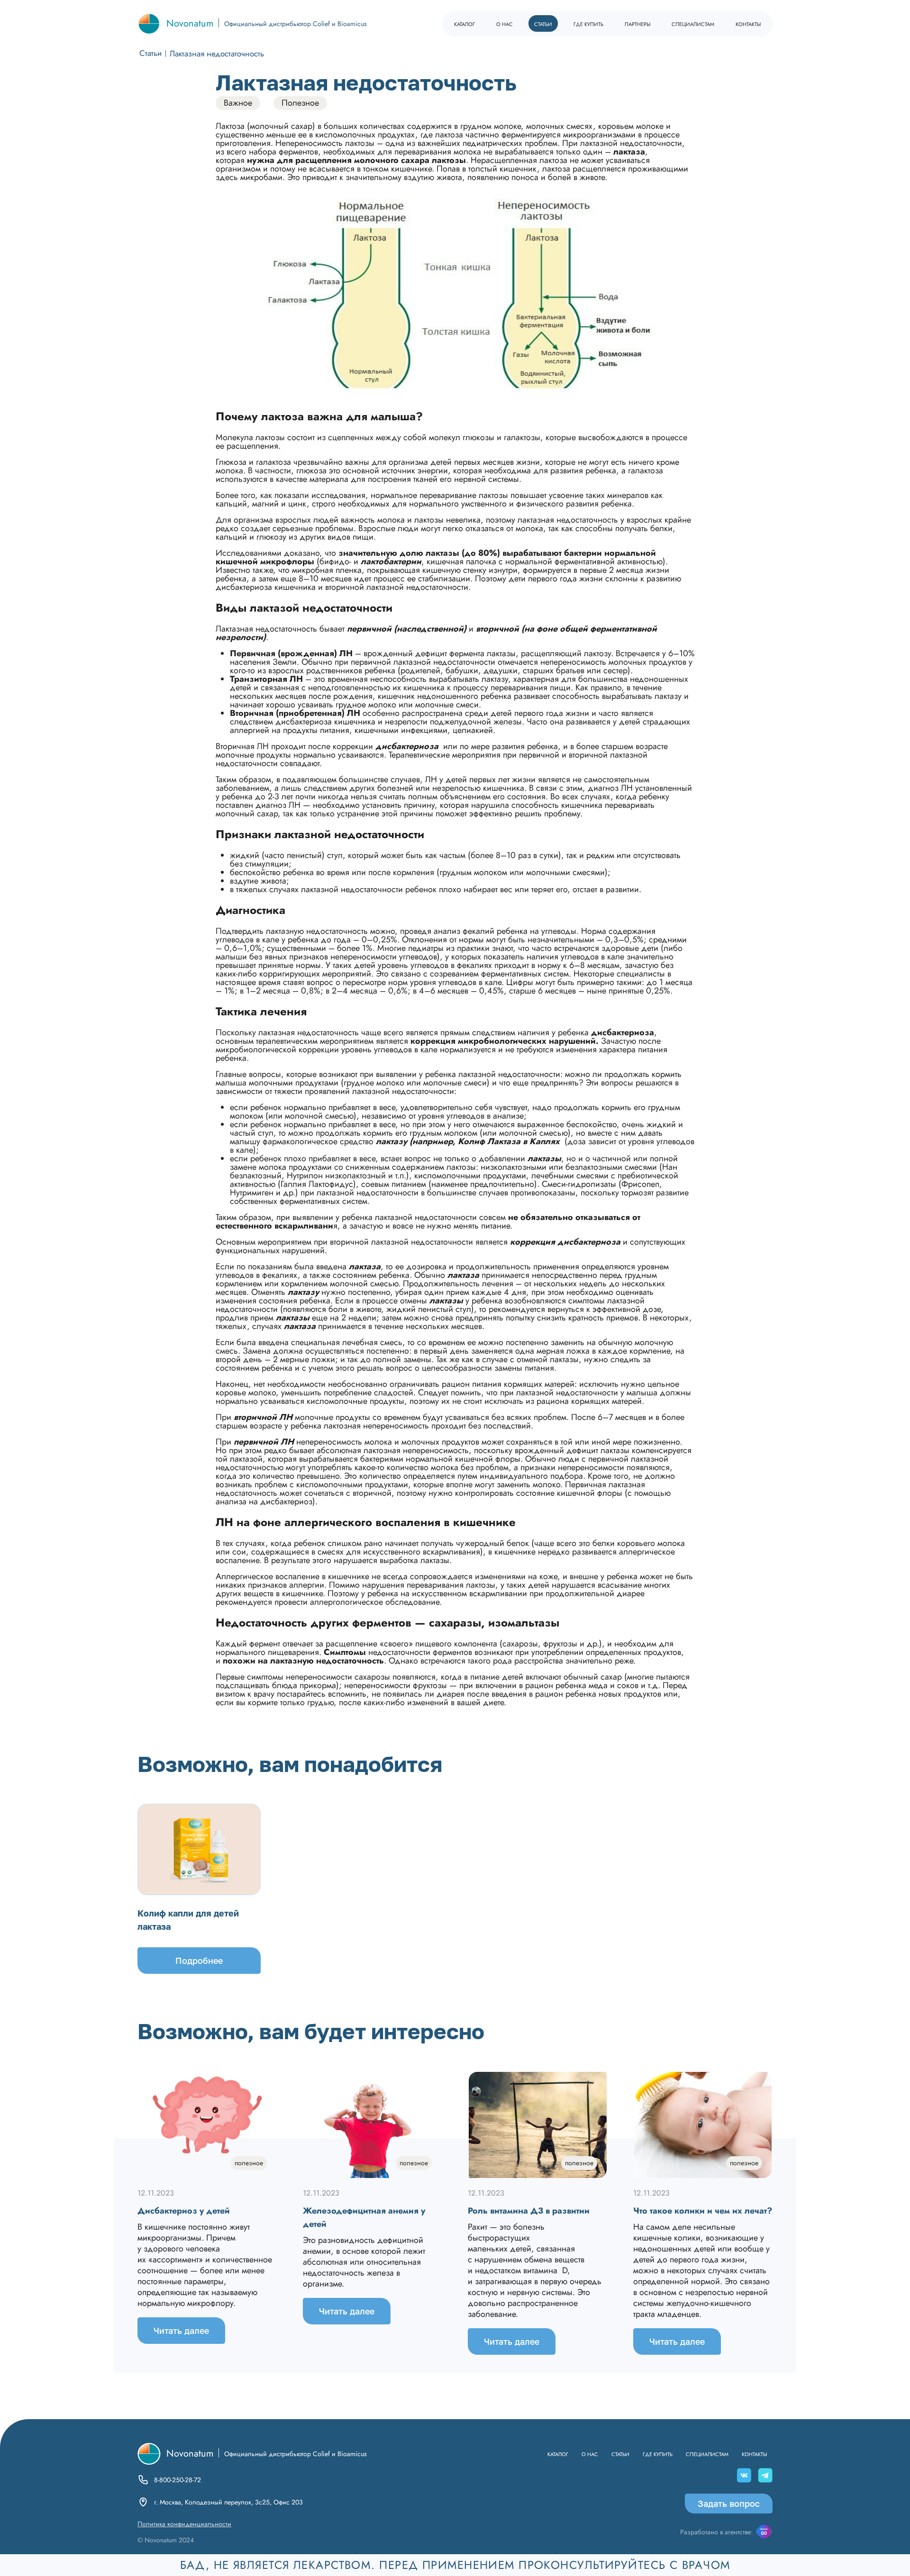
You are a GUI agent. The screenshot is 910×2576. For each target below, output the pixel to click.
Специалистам (693, 23)
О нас (505, 23)
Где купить (588, 23)
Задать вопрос (729, 2504)
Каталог (464, 23)
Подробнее (199, 1961)
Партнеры (637, 23)
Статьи (543, 23)
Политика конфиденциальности (184, 2524)
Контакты (748, 23)
